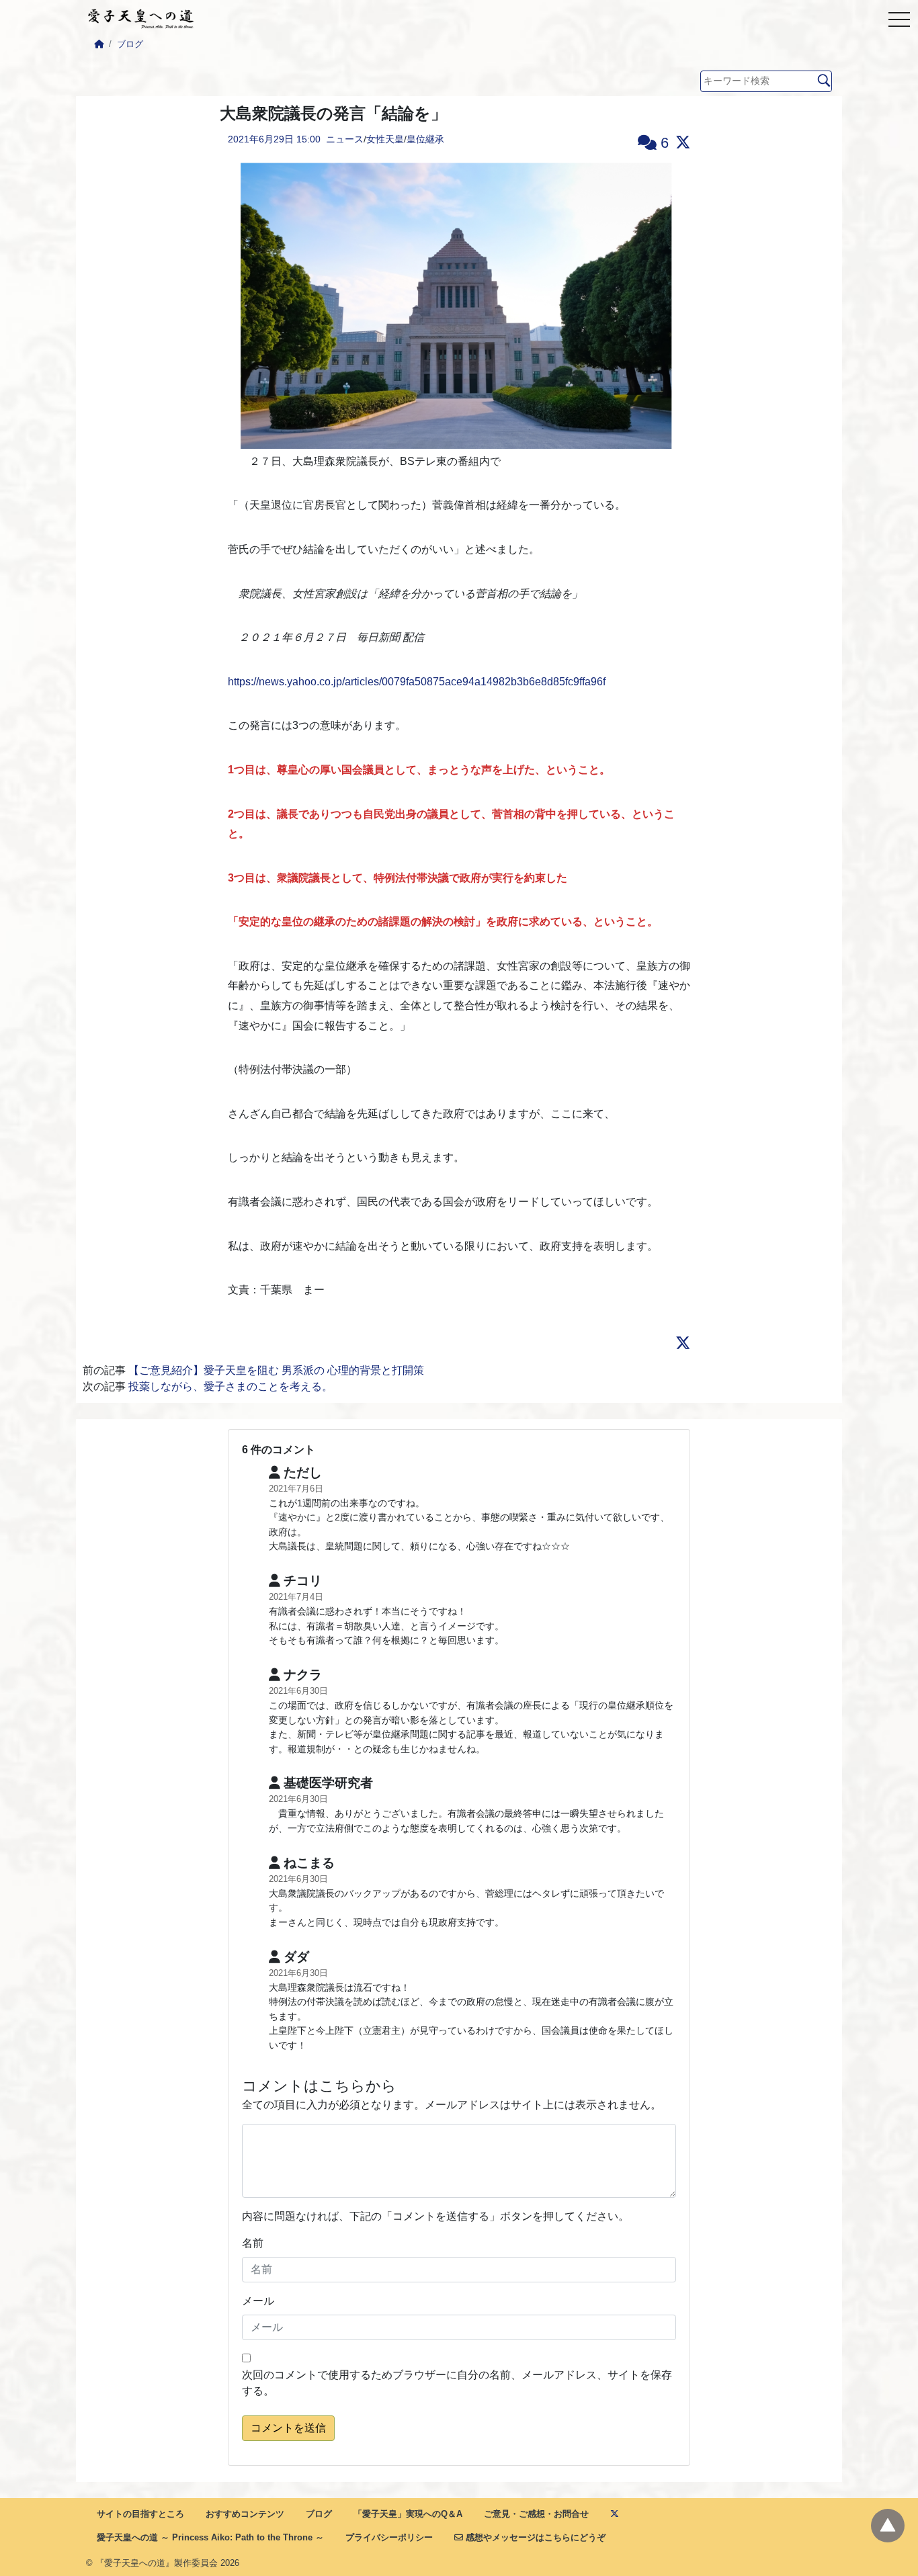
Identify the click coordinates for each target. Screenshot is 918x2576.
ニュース (345, 139)
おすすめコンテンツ (245, 2514)
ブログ (130, 44)
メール (258, 2301)
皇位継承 (425, 139)
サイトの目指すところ (140, 2514)
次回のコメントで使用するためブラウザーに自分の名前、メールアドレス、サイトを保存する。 (457, 2383)
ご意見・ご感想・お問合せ (536, 2514)
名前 (253, 2243)
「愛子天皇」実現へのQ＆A (408, 2514)
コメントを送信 (288, 2428)
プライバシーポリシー (389, 2537)
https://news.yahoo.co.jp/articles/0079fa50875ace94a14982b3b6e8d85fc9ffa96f (417, 682)
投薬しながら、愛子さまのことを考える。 (231, 1386)
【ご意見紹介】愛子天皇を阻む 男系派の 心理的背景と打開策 (276, 1370)
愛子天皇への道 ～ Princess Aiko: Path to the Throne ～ (210, 2537)
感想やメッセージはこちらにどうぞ (534, 2537)
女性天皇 (385, 139)
